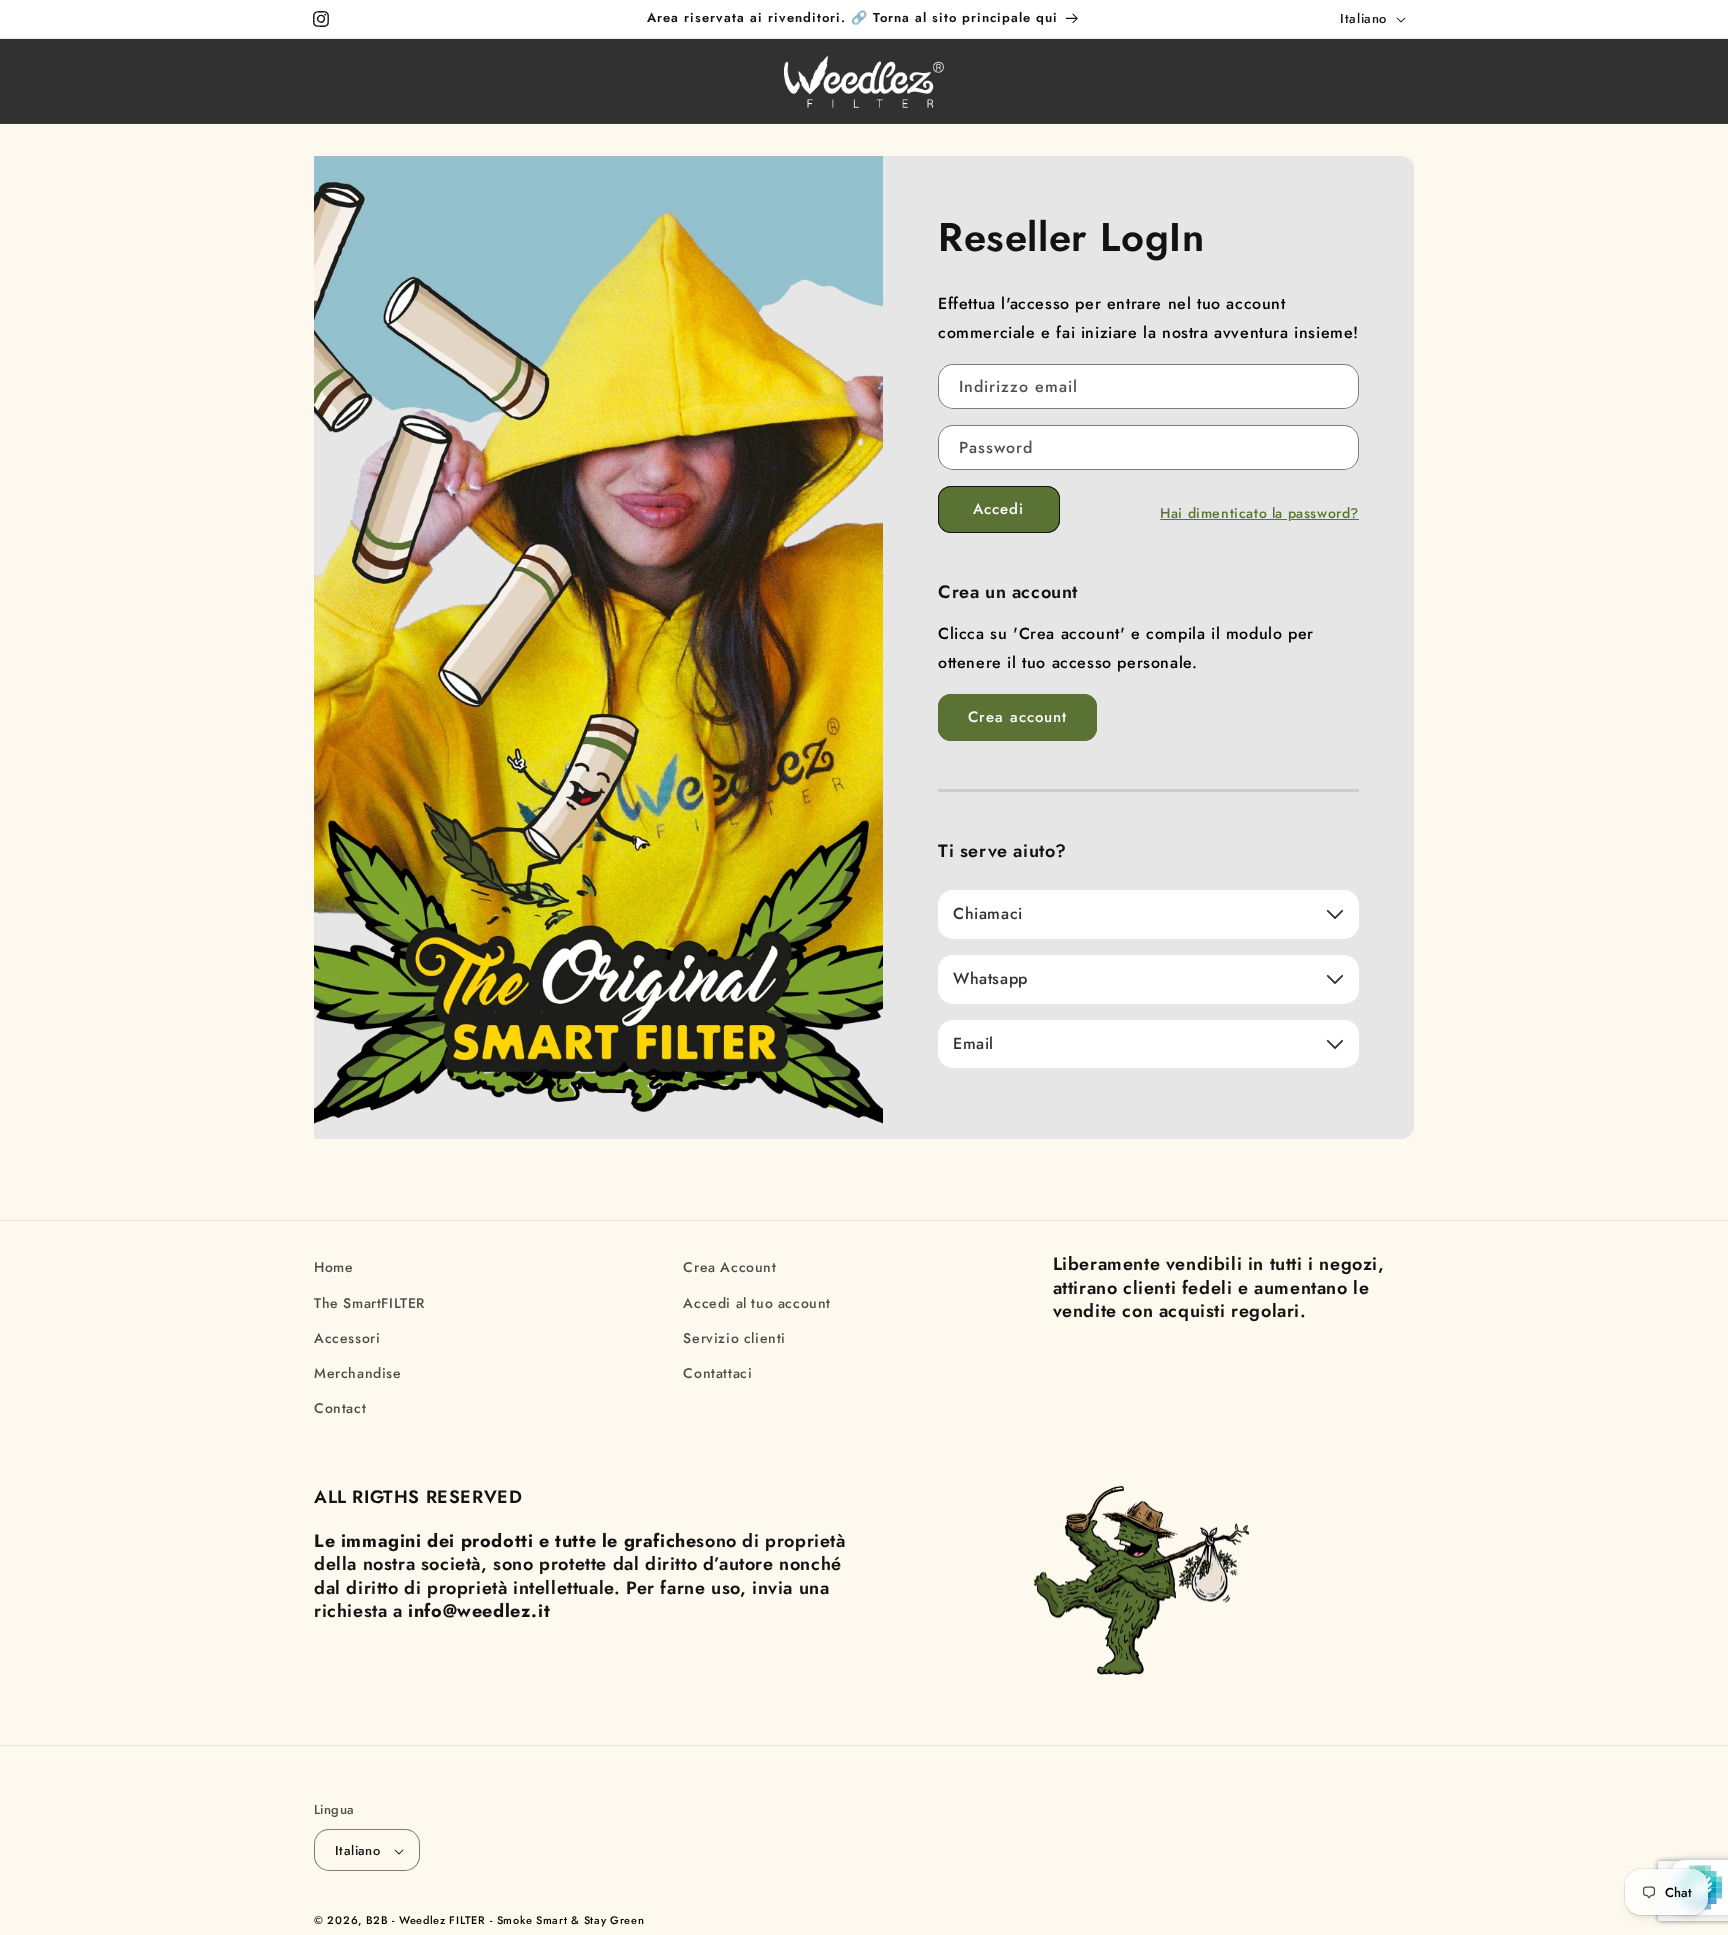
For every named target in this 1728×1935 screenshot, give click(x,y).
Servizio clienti (734, 1337)
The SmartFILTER (369, 1302)
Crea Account (729, 1267)
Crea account (1017, 717)
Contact (340, 1407)
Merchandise (358, 1372)
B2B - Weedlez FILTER (426, 1921)
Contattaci (717, 1372)
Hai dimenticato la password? (1259, 513)
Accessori (347, 1337)
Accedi (998, 509)
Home (333, 1267)
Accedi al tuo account (757, 1302)
